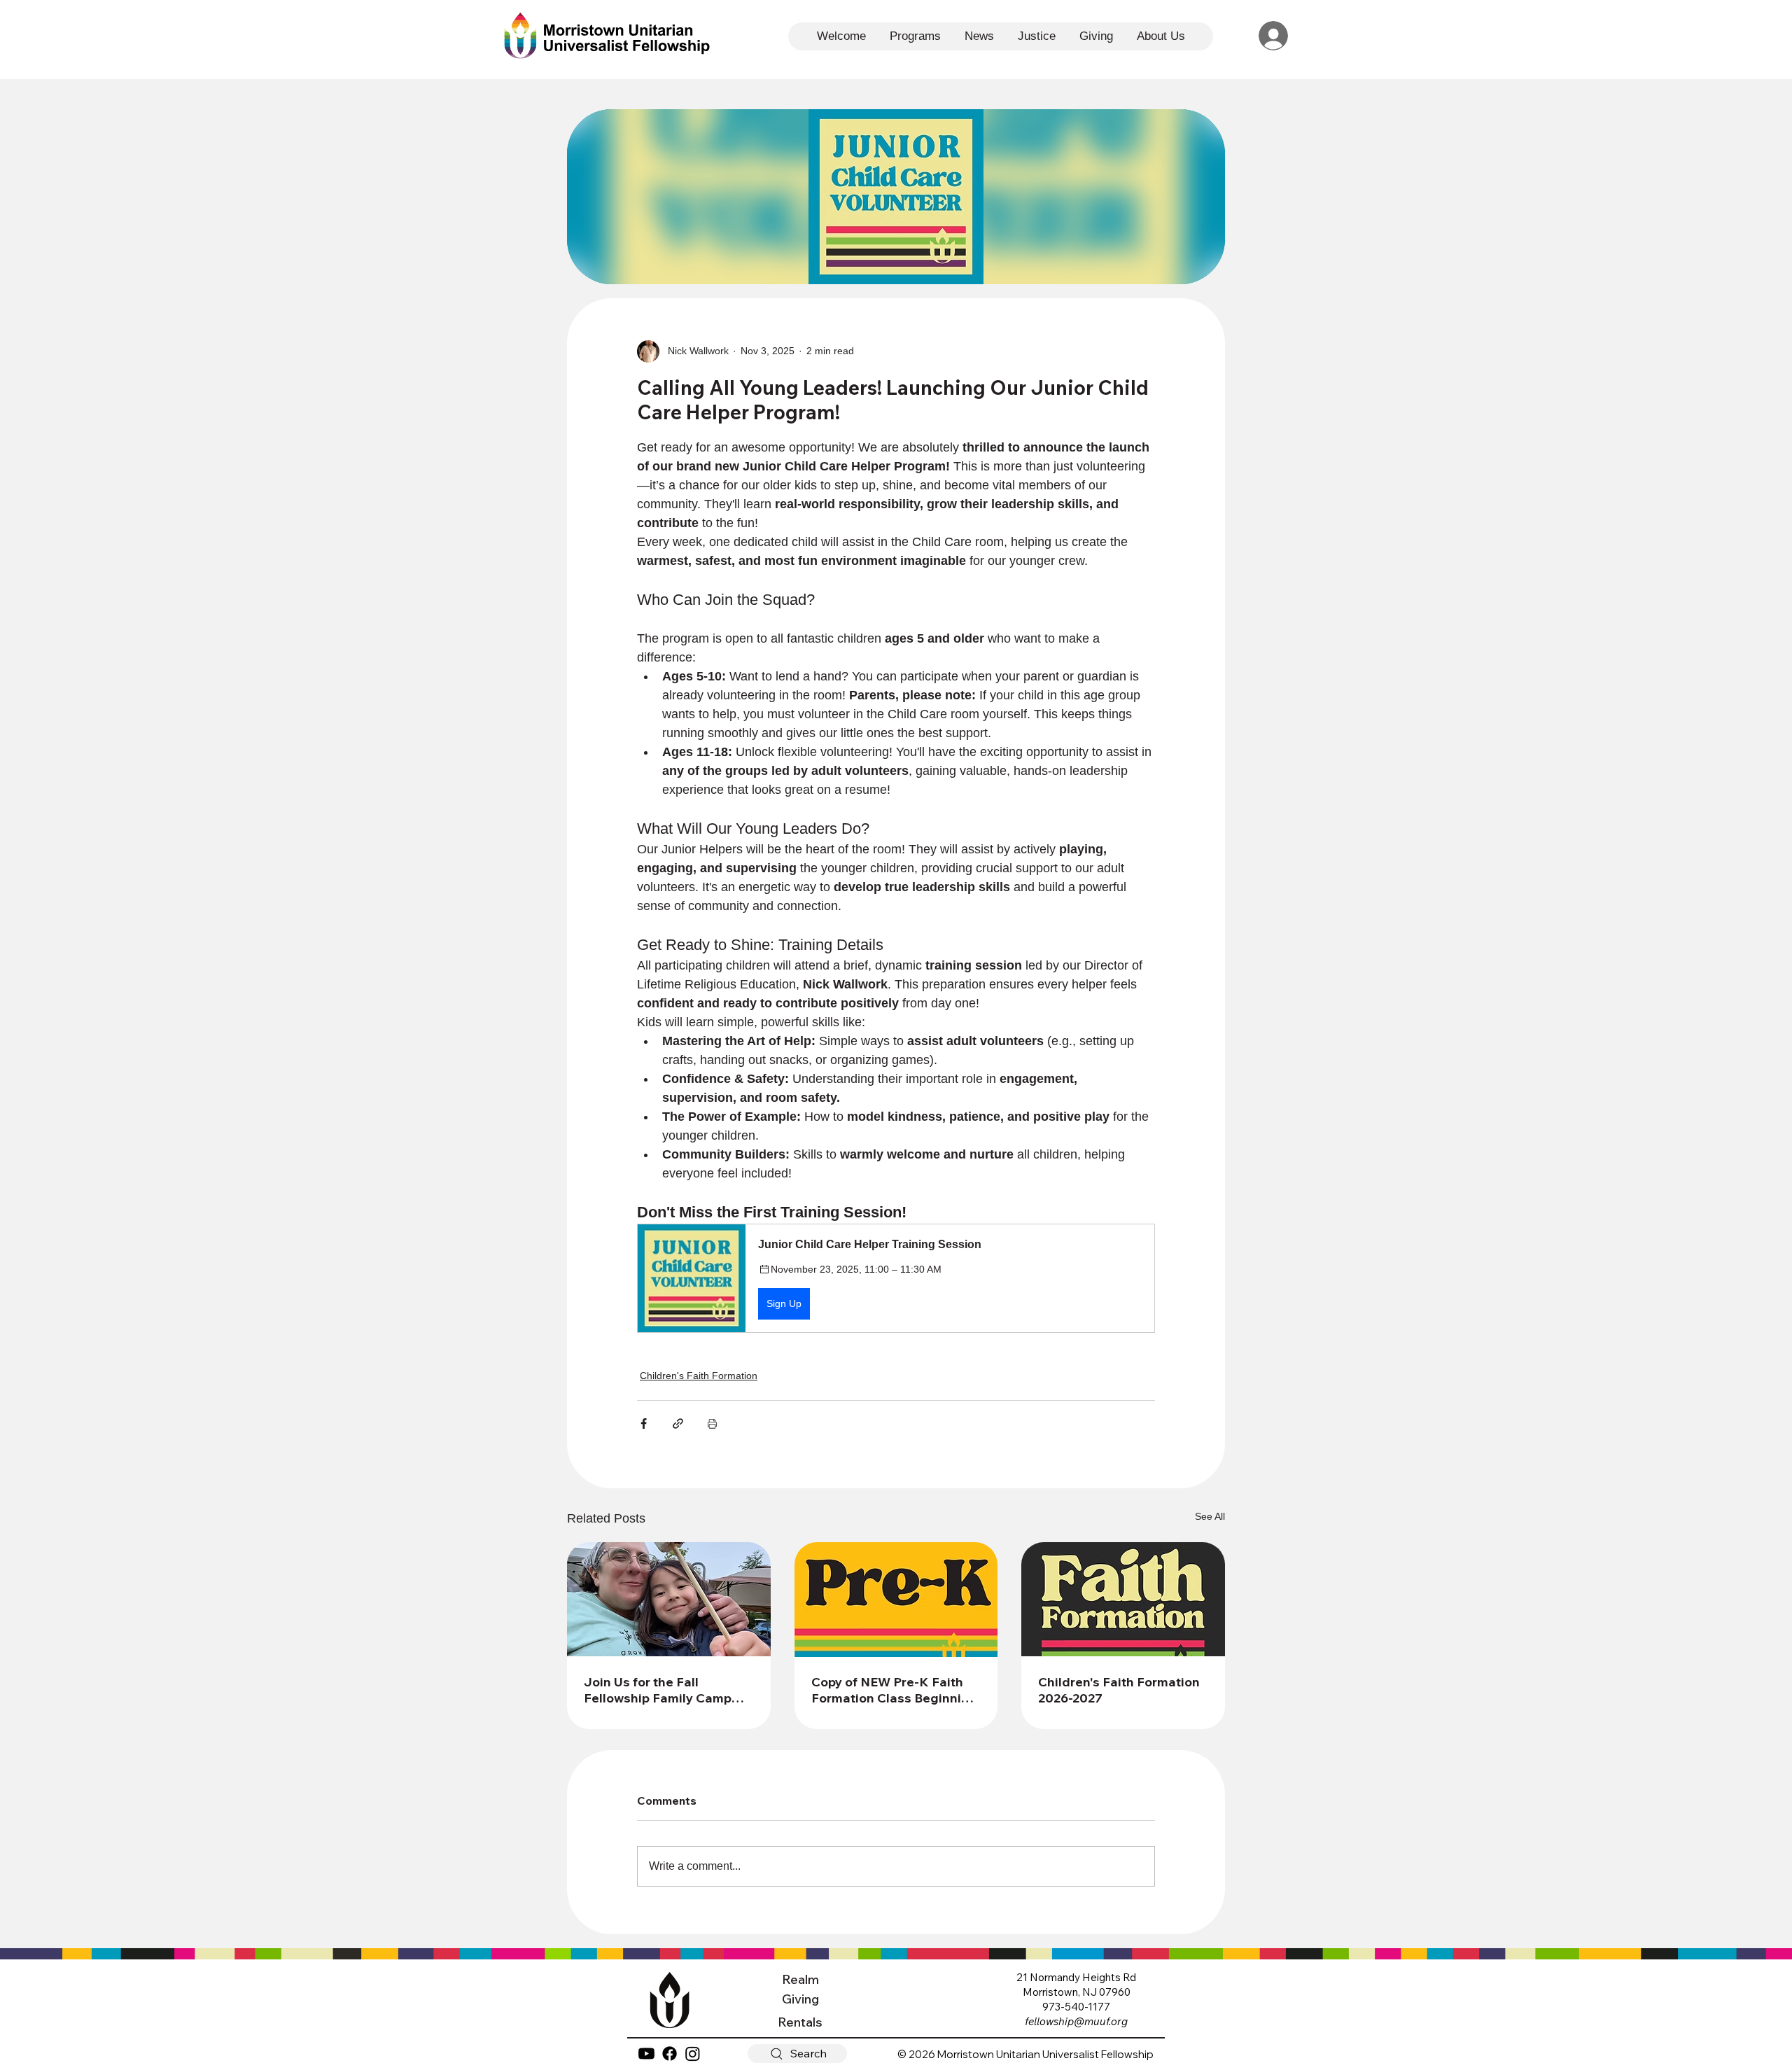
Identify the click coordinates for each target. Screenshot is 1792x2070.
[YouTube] (646, 2054)
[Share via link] (678, 1424)
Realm (800, 1979)
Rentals (800, 2022)
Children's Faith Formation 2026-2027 (1119, 1690)
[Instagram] (693, 2054)
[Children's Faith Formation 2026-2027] (1123, 1599)
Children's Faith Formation (699, 1376)
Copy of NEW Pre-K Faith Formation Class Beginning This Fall (894, 1690)
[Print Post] (712, 1424)
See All (1210, 1516)
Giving (800, 1999)
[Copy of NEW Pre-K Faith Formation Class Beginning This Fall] (896, 1600)
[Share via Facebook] (644, 1424)
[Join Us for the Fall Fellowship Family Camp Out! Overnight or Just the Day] (669, 1599)
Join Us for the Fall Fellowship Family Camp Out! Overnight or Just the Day (664, 1690)
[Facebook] (670, 2054)
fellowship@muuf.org (1076, 2021)
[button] (896, 1278)
